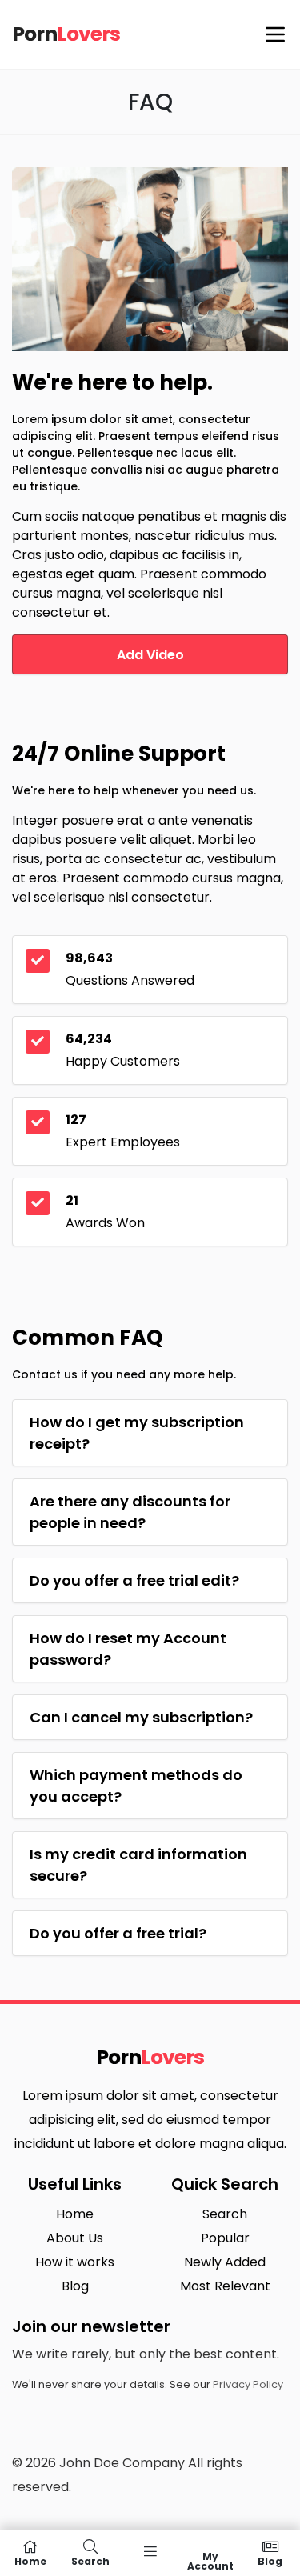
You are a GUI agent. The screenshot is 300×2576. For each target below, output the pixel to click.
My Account (210, 2560)
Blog (75, 2286)
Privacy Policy (248, 2384)
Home (75, 2214)
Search (225, 2214)
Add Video (150, 655)
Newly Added (225, 2262)
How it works (75, 2262)
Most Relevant (225, 2286)
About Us (75, 2238)
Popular (225, 2238)
